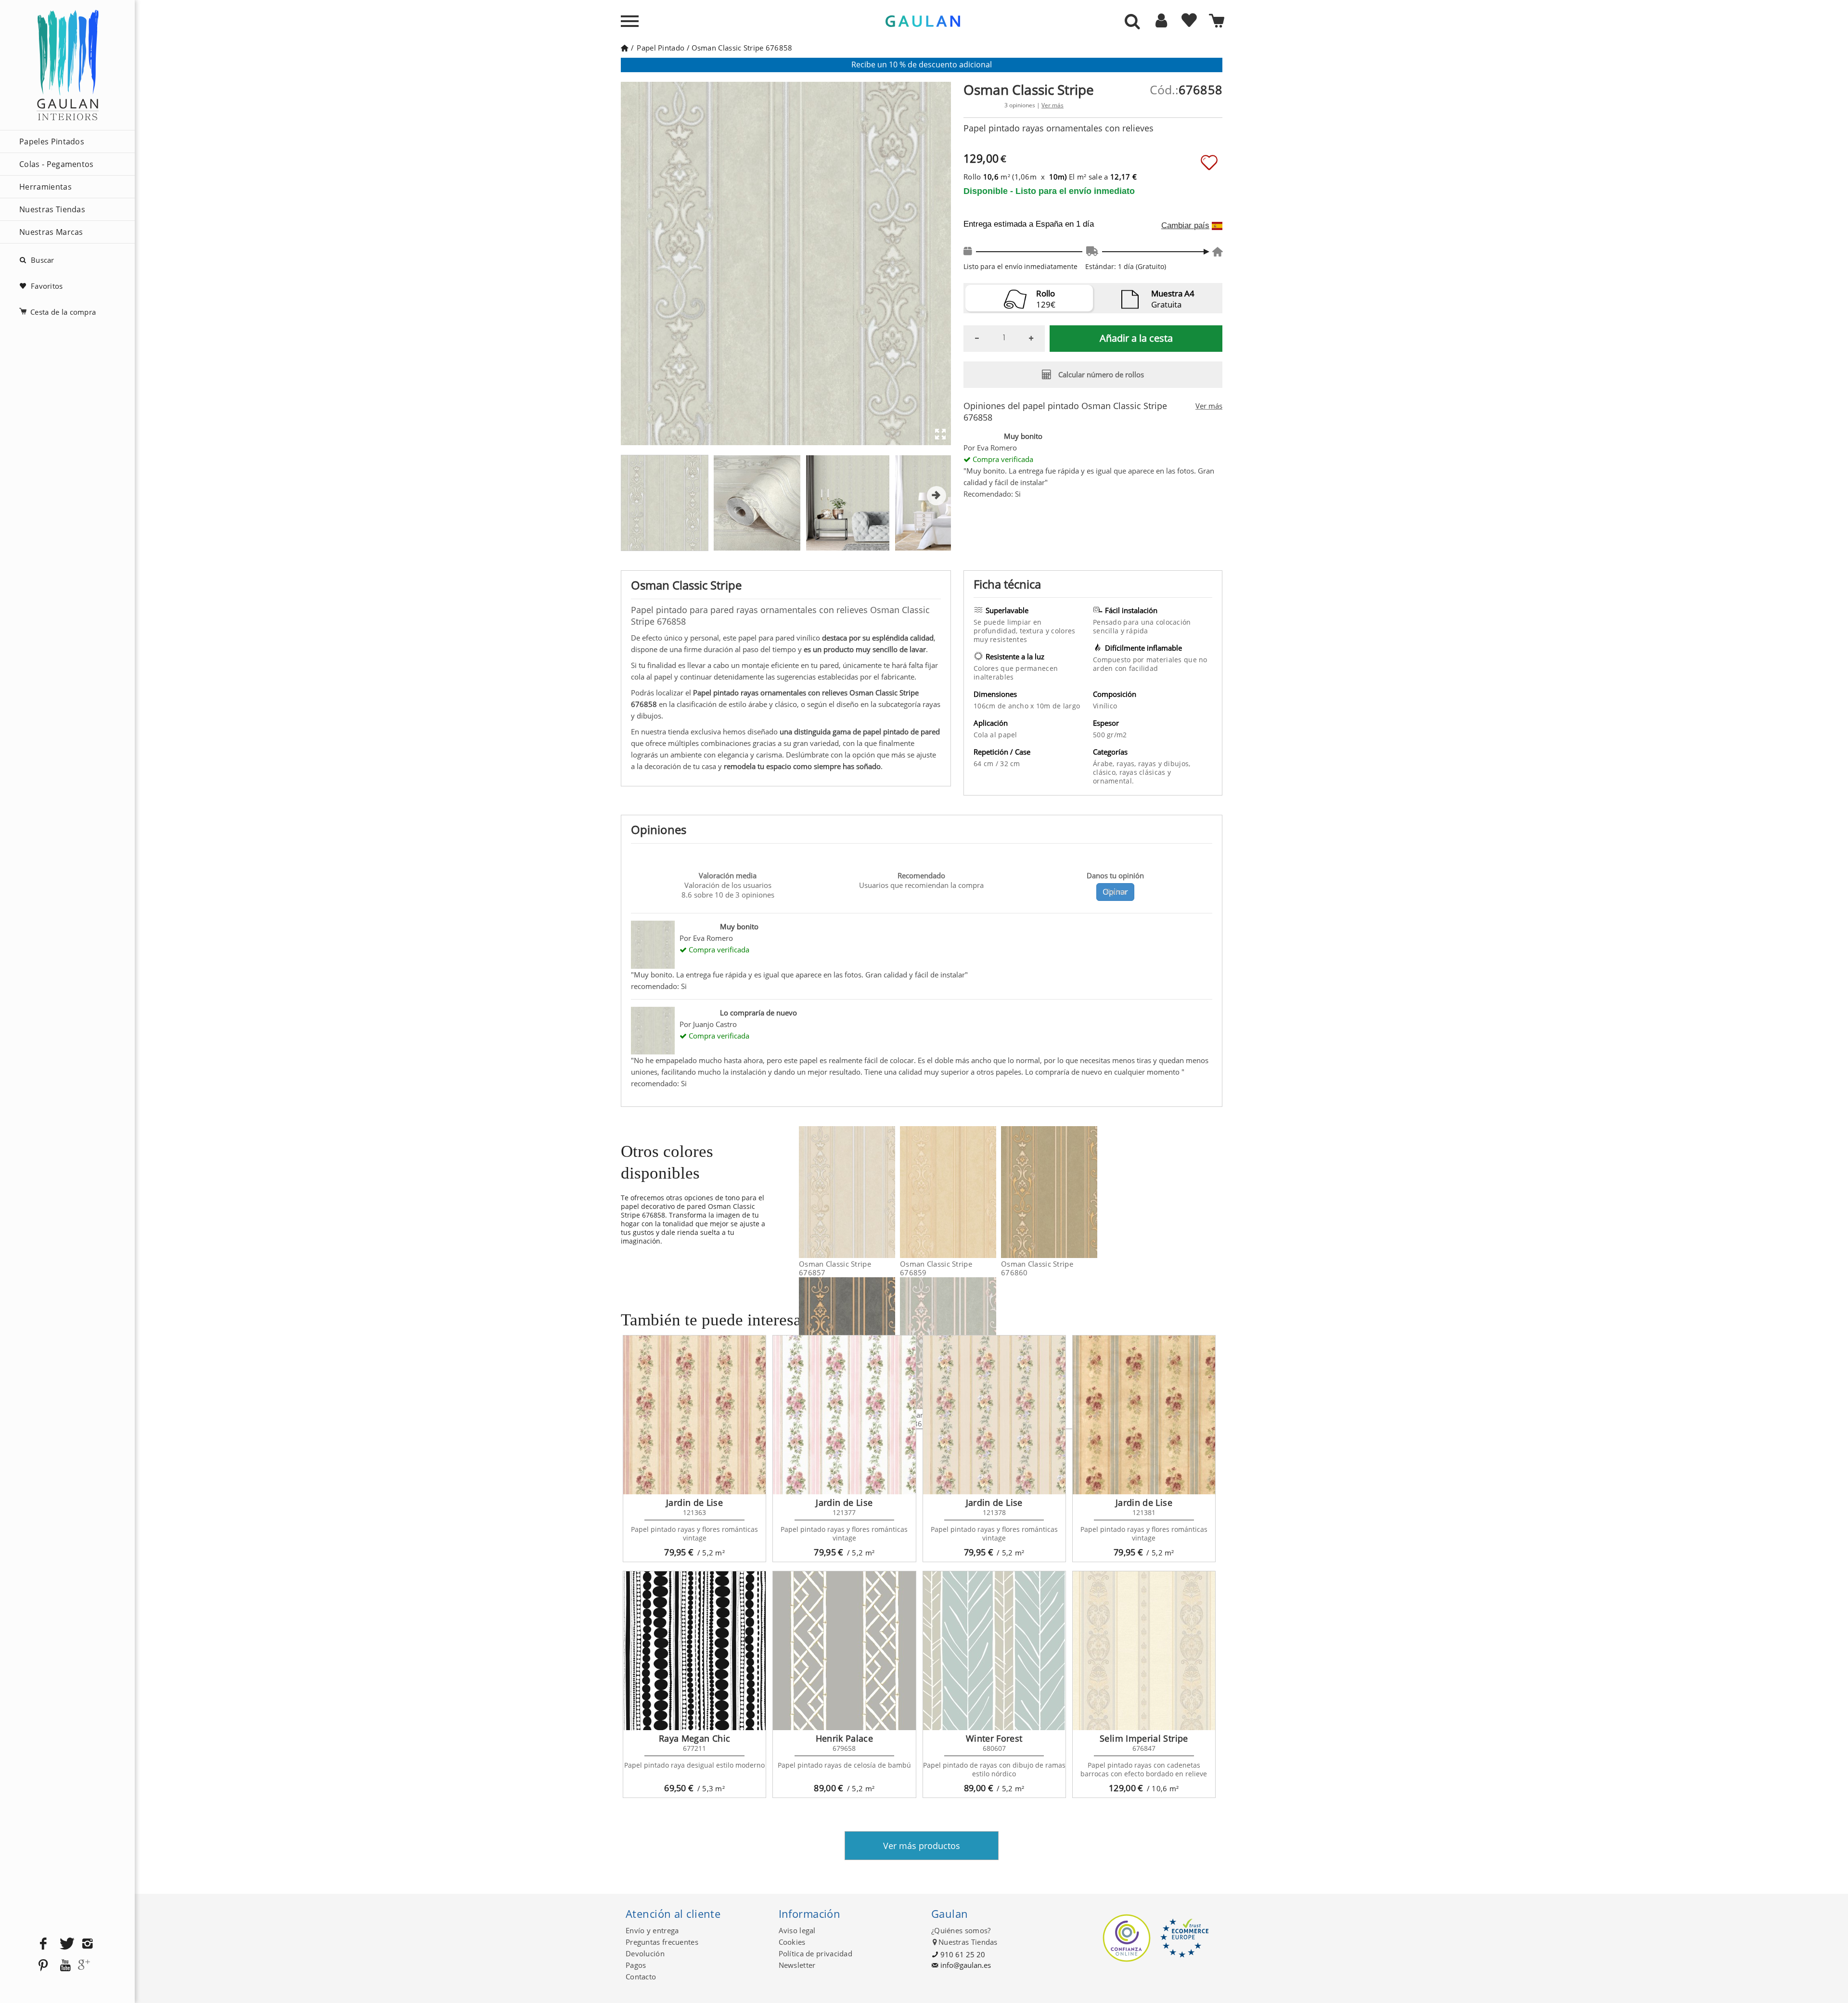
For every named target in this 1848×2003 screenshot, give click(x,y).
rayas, (1127, 764)
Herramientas (45, 187)
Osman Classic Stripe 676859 (936, 1268)
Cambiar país (1185, 226)
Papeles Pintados (52, 141)
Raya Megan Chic (694, 1738)
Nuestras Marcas (51, 232)
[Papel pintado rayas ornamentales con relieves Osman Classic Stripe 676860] (1091, 1192)
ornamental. (1113, 781)
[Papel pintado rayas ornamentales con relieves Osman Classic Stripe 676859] (990, 1192)
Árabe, (1105, 764)
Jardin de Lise (694, 1502)
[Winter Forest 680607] (994, 1651)
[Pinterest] (43, 1966)
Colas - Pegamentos (57, 164)
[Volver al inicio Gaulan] (624, 48)
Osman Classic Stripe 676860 (1037, 1268)
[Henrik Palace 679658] (844, 1651)
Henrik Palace (845, 1738)
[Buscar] (1132, 22)
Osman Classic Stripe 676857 (835, 1268)
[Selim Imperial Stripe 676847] (1144, 1651)
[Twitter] (65, 1944)
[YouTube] (65, 1966)
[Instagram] (88, 1944)
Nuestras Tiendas (52, 209)
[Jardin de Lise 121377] (844, 1415)
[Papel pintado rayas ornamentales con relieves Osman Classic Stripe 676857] (889, 1192)
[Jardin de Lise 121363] (694, 1415)
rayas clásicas (1143, 772)
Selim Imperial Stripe (1144, 1738)
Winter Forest (994, 1738)
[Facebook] (43, 1944)
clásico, (1106, 772)
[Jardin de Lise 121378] (994, 1415)
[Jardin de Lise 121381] (1144, 1415)
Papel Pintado (661, 48)
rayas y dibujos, (1164, 764)
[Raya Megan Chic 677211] (694, 1651)
